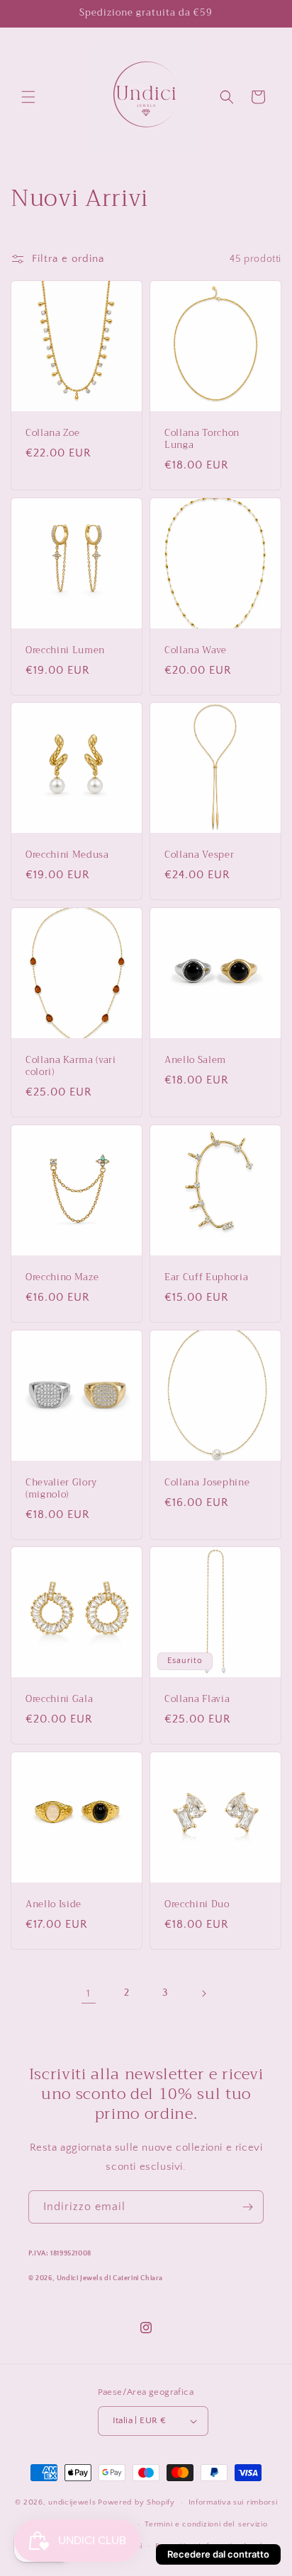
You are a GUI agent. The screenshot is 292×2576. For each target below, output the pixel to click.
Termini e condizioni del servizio (206, 2524)
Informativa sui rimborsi (233, 2502)
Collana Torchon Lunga (202, 439)
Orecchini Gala (59, 1700)
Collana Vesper (199, 855)
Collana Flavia (197, 1700)
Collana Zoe (52, 433)
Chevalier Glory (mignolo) (61, 1489)
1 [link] (89, 1993)
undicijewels (72, 2502)
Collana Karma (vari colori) (71, 1066)
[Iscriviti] (247, 2207)
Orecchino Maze (62, 1278)
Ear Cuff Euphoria (206, 1278)
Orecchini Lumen (65, 651)
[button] (28, 97)
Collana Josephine (207, 1483)
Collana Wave (196, 651)
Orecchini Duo (197, 1905)
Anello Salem (195, 1060)
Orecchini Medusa (67, 855)
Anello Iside (54, 1905)
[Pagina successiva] (203, 1994)
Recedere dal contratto (218, 2554)
